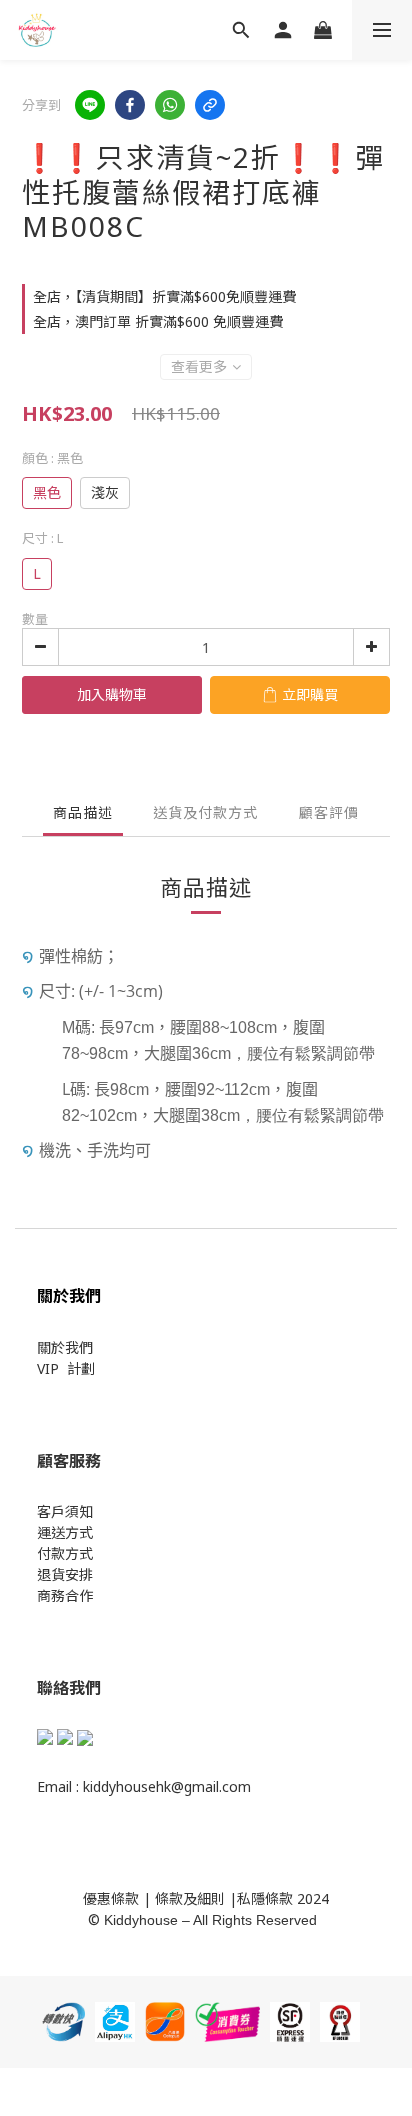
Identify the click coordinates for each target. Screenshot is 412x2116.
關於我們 (65, 1347)
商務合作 (65, 1595)
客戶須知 (65, 1511)
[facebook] (130, 105)
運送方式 (65, 1532)
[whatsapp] (170, 105)
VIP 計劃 (66, 1368)
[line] (90, 105)
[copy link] (210, 105)
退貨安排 (65, 1574)
